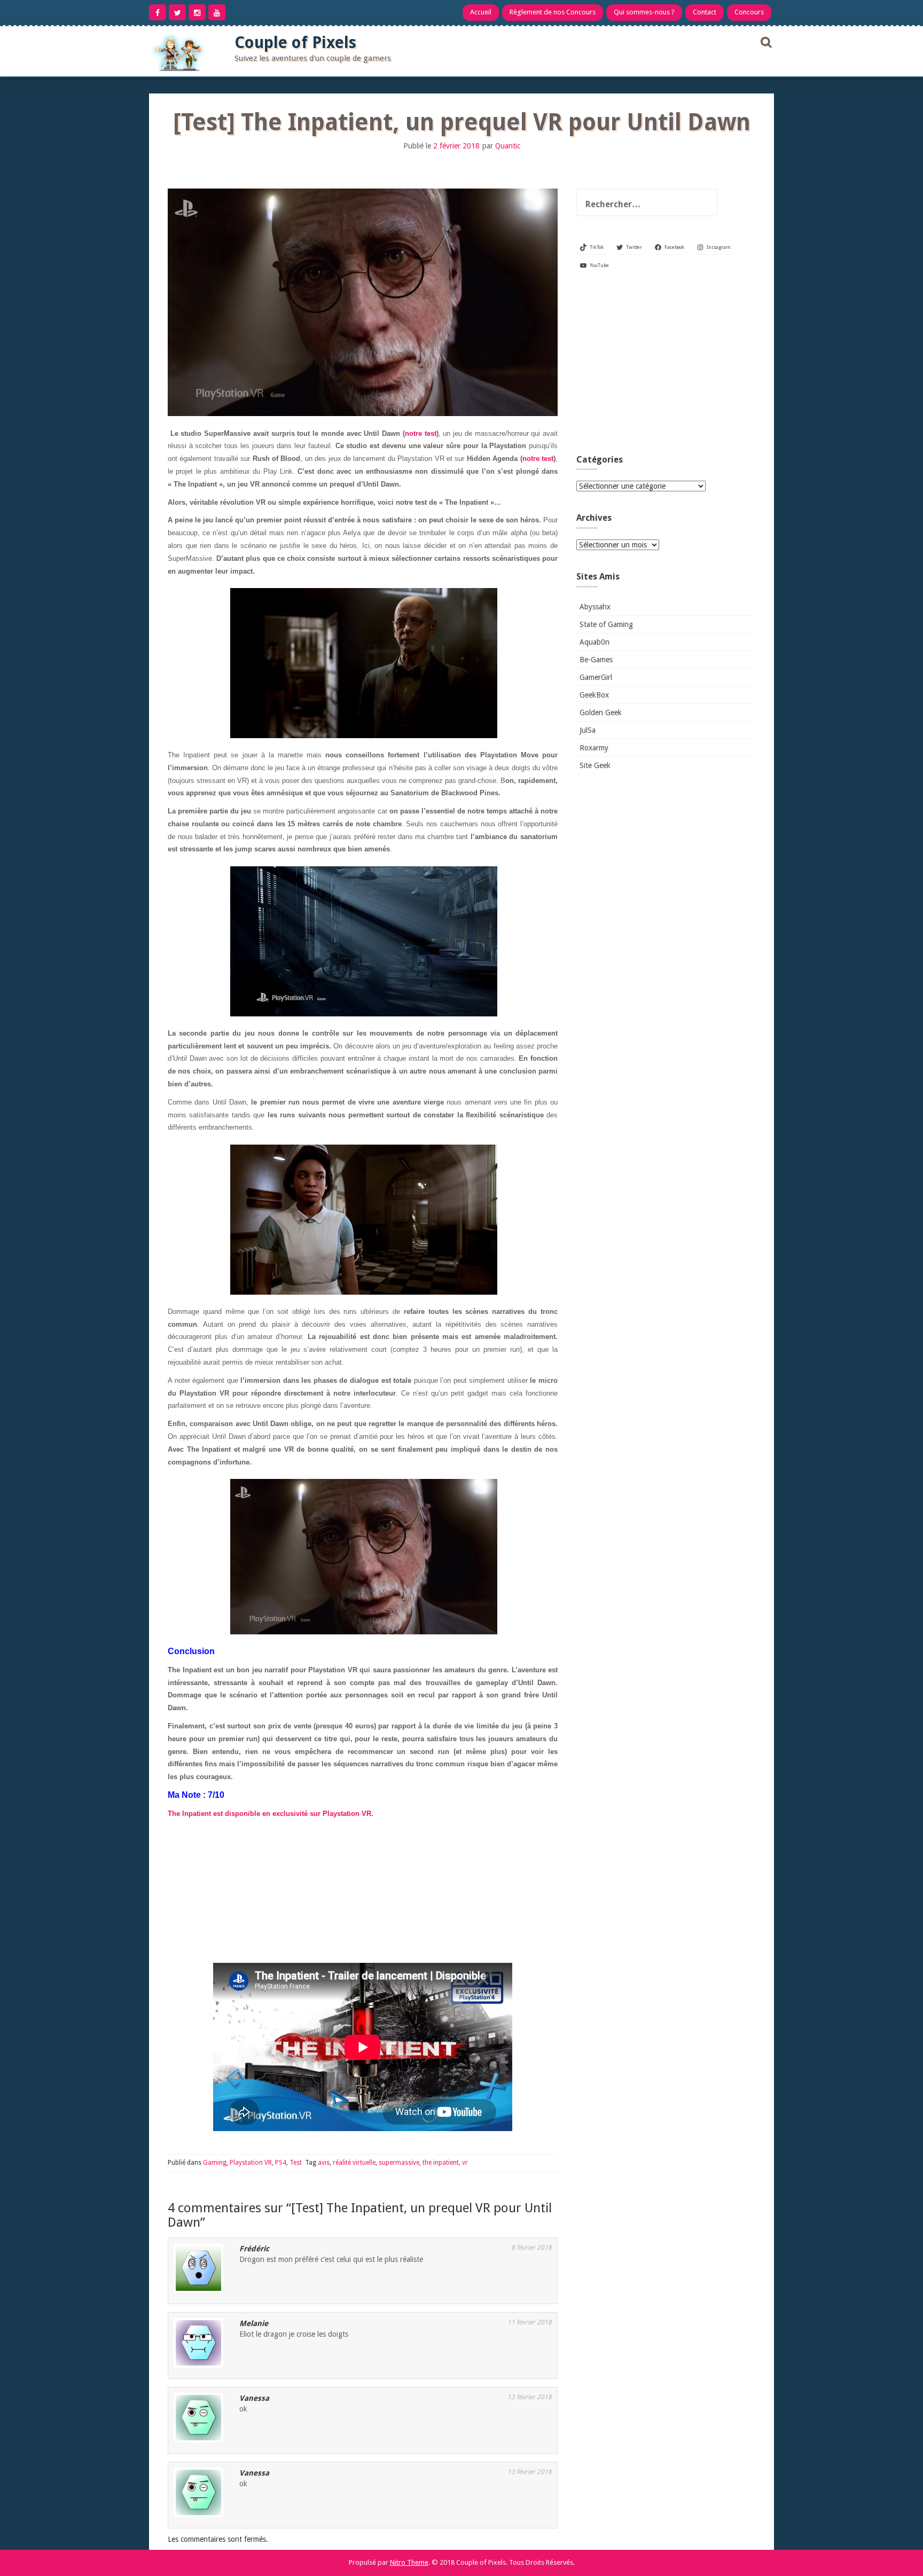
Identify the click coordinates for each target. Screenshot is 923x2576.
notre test (421, 433)
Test (296, 2163)
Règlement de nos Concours (553, 12)
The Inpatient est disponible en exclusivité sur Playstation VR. (271, 1814)
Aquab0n (595, 642)
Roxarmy (594, 748)
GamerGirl (596, 677)
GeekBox (594, 695)
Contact (705, 12)
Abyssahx (595, 607)
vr (465, 2163)
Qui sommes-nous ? (644, 12)
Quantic (508, 146)
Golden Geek (601, 712)
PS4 (281, 2163)
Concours (749, 12)
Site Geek (595, 765)
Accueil (481, 12)
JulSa (588, 730)
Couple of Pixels (295, 42)
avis (324, 2163)
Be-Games (596, 660)
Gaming (215, 2163)
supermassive (399, 2163)
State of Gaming (606, 624)
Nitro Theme (409, 2562)
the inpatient (441, 2163)
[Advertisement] (664, 366)
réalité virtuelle (354, 2163)
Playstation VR (251, 2163)
